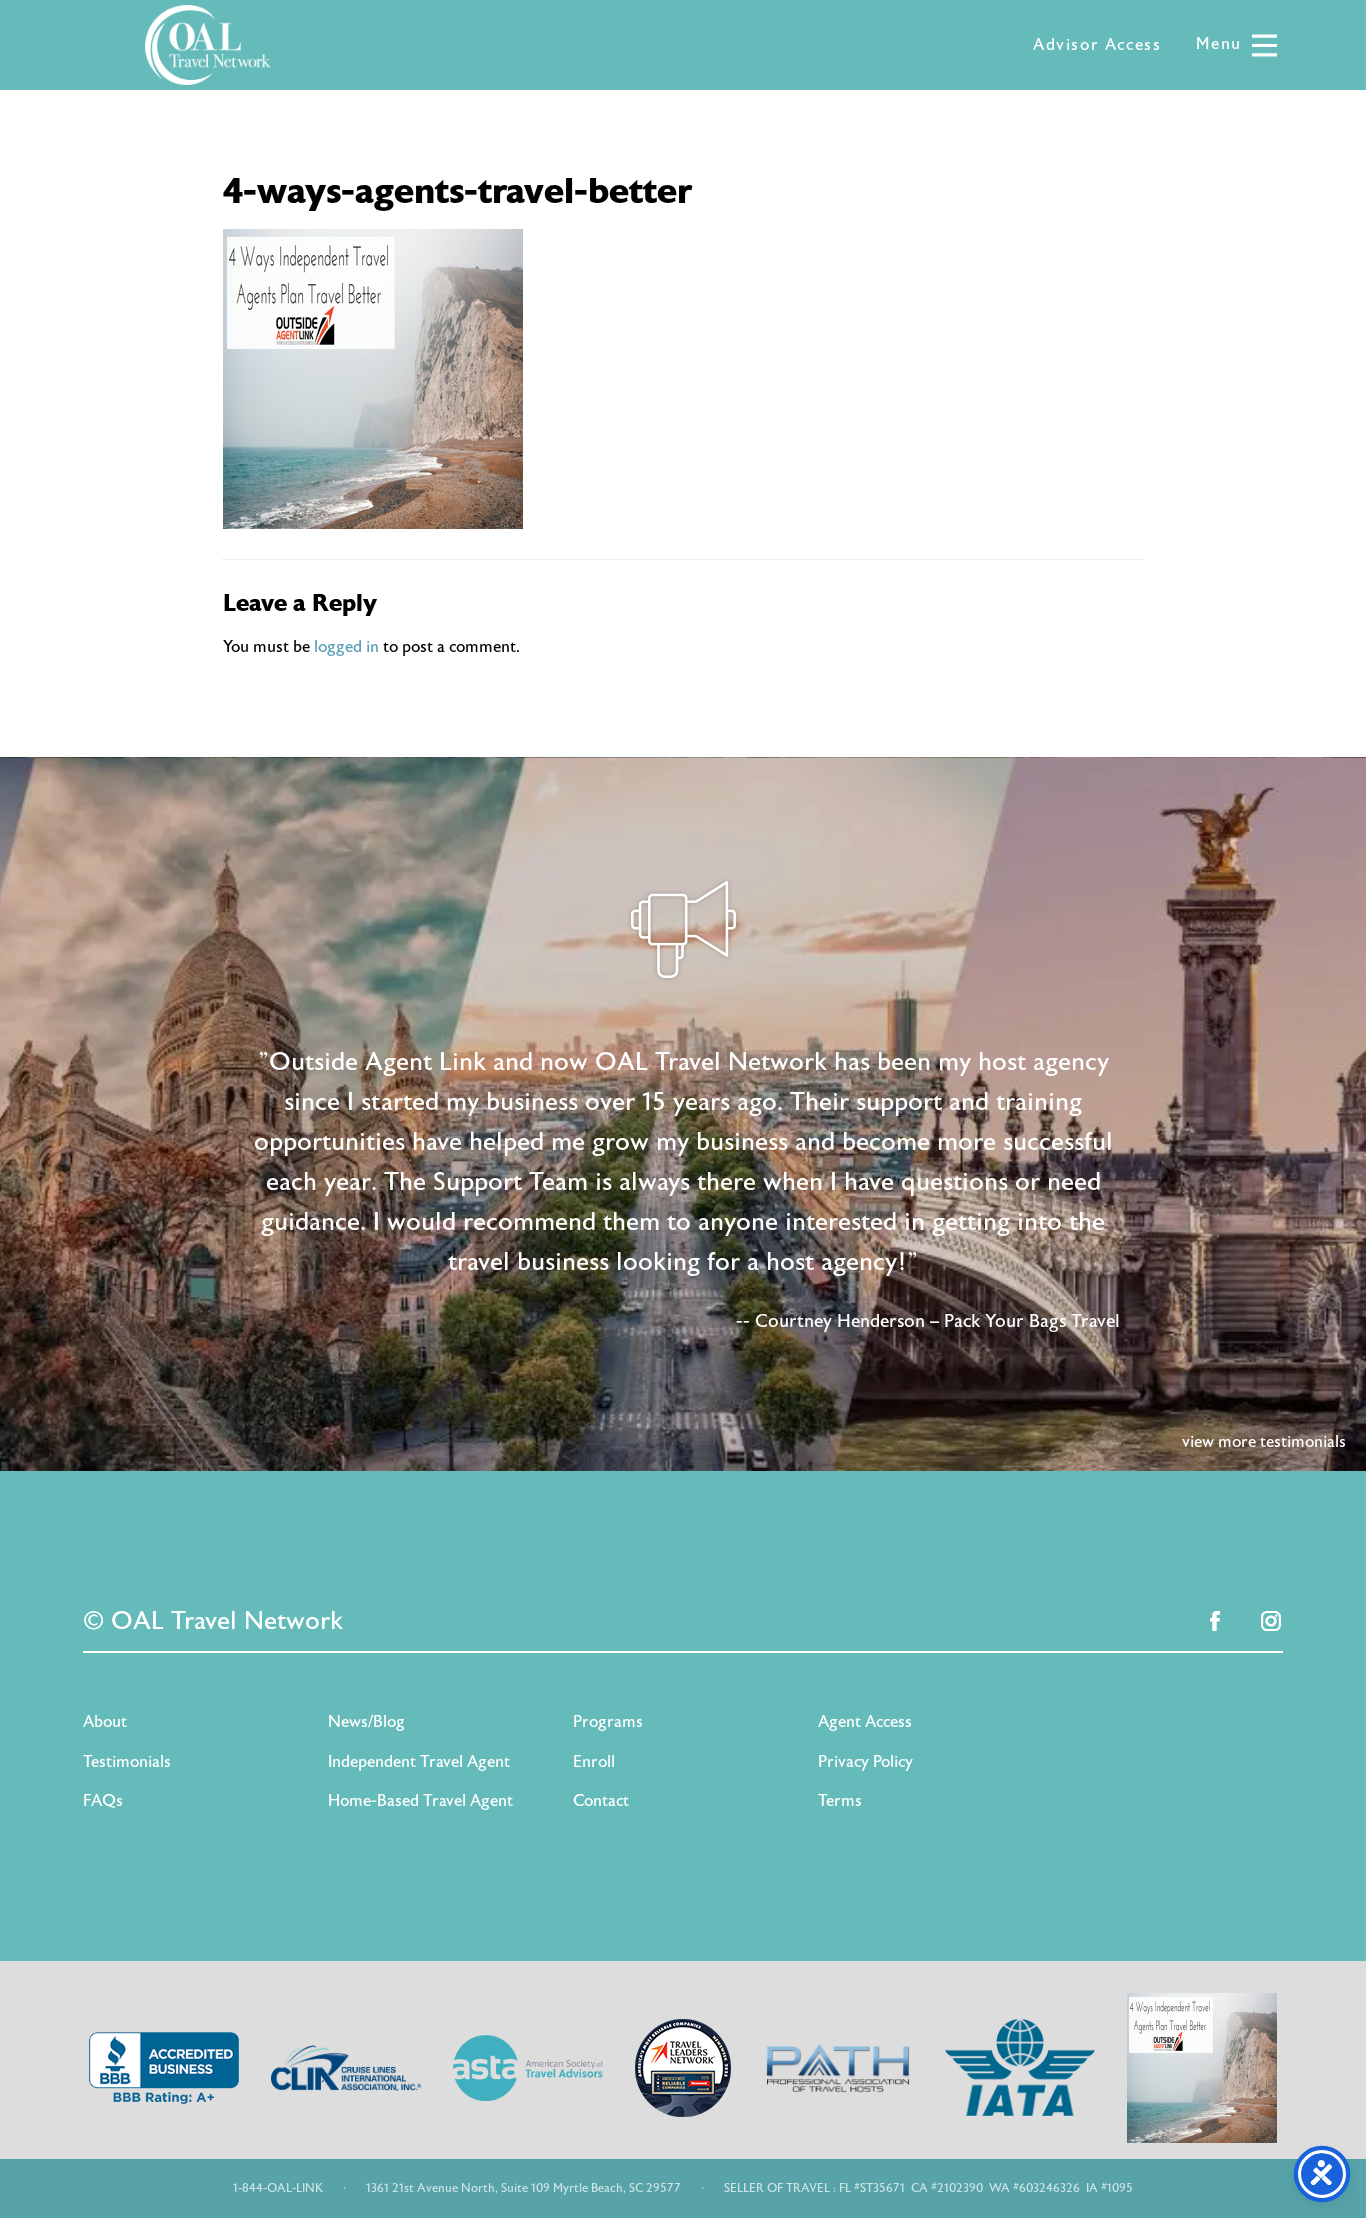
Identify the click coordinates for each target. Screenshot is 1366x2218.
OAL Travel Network (208, 45)
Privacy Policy (865, 1762)
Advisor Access (1097, 45)
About (105, 1722)
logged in (346, 647)
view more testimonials (1264, 1442)
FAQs (103, 1801)
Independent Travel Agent (419, 1762)
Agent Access (865, 1722)
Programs (608, 1722)
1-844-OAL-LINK (278, 2188)
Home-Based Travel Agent (420, 1801)
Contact (601, 1801)
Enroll (594, 1762)
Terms (840, 1801)
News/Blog (366, 1722)
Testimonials (127, 1762)
